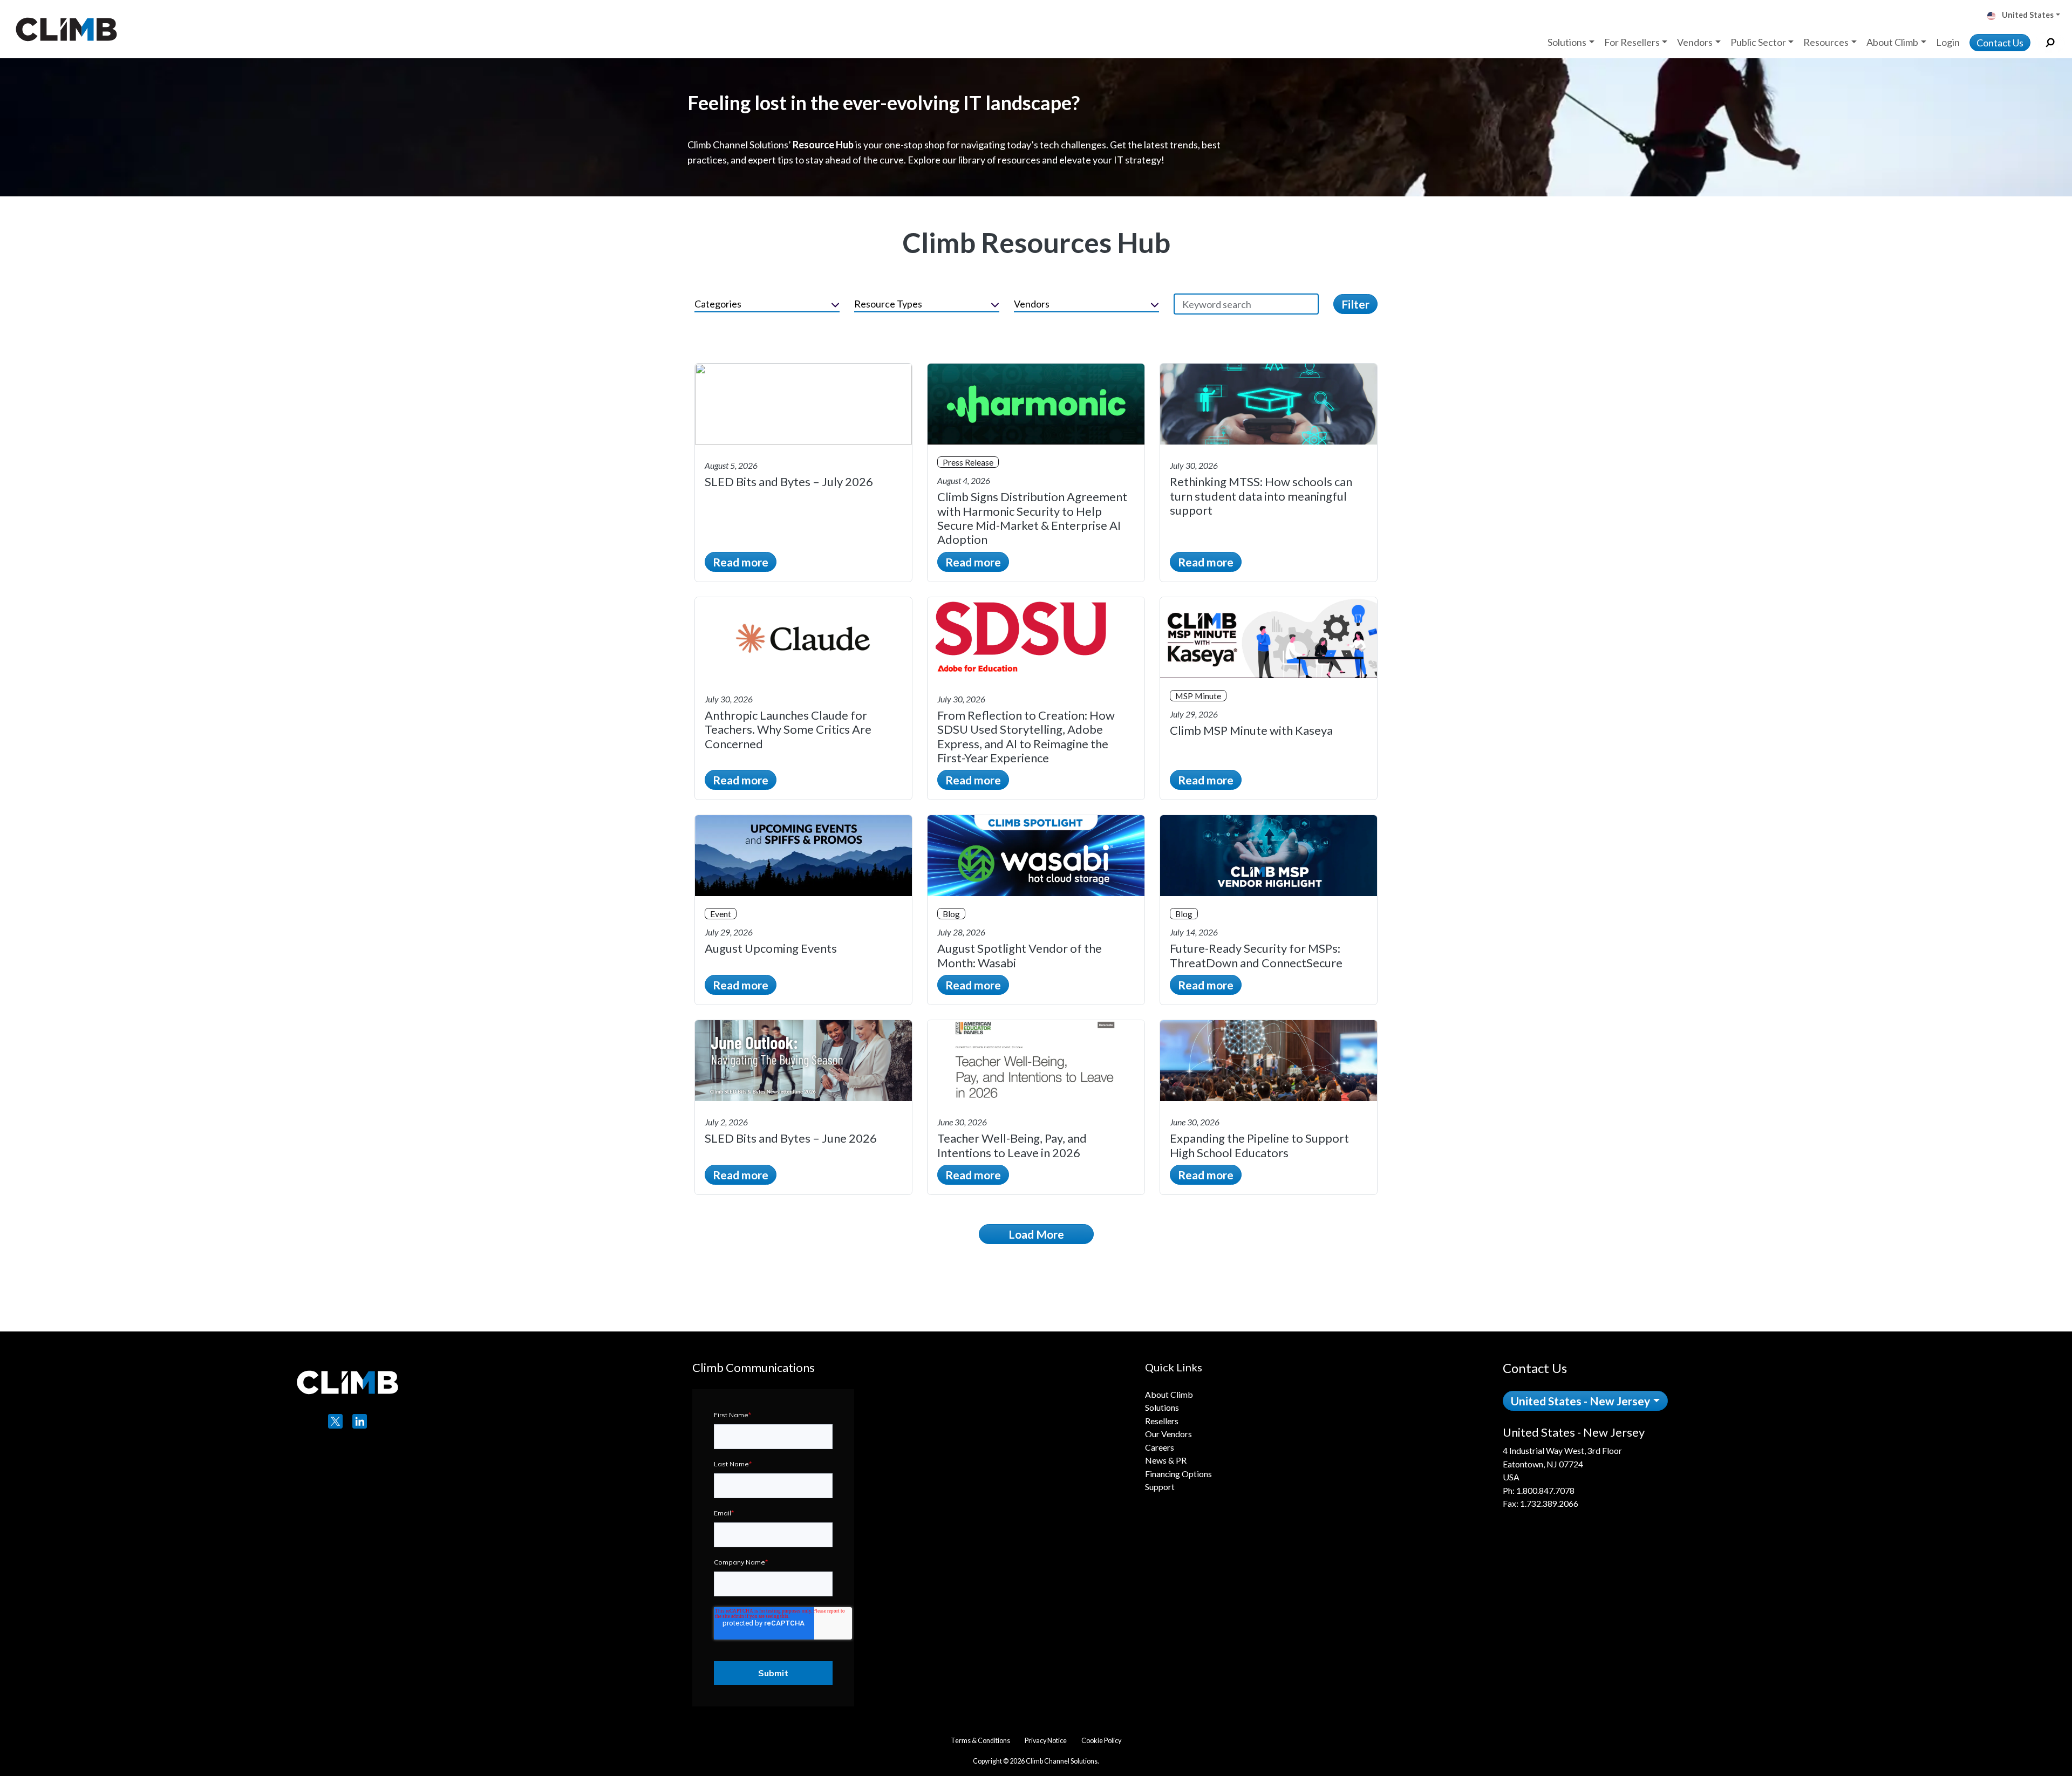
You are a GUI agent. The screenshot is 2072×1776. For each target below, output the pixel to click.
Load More (1036, 1234)
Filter (1355, 304)
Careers (1160, 1447)
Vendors (1032, 304)
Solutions (1162, 1407)
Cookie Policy (1101, 1741)
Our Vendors (1168, 1434)
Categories (718, 304)
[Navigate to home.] (64, 29)
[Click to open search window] (2050, 43)
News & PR (1166, 1460)
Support (1160, 1487)
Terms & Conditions (980, 1741)
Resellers (1162, 1421)
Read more (741, 562)
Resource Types (888, 304)
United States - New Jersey (1580, 1401)
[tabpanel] (1641, 1468)
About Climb (1169, 1394)
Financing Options (1178, 1474)
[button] (2028, 16)
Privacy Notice (1046, 1741)
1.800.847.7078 (1545, 1490)
